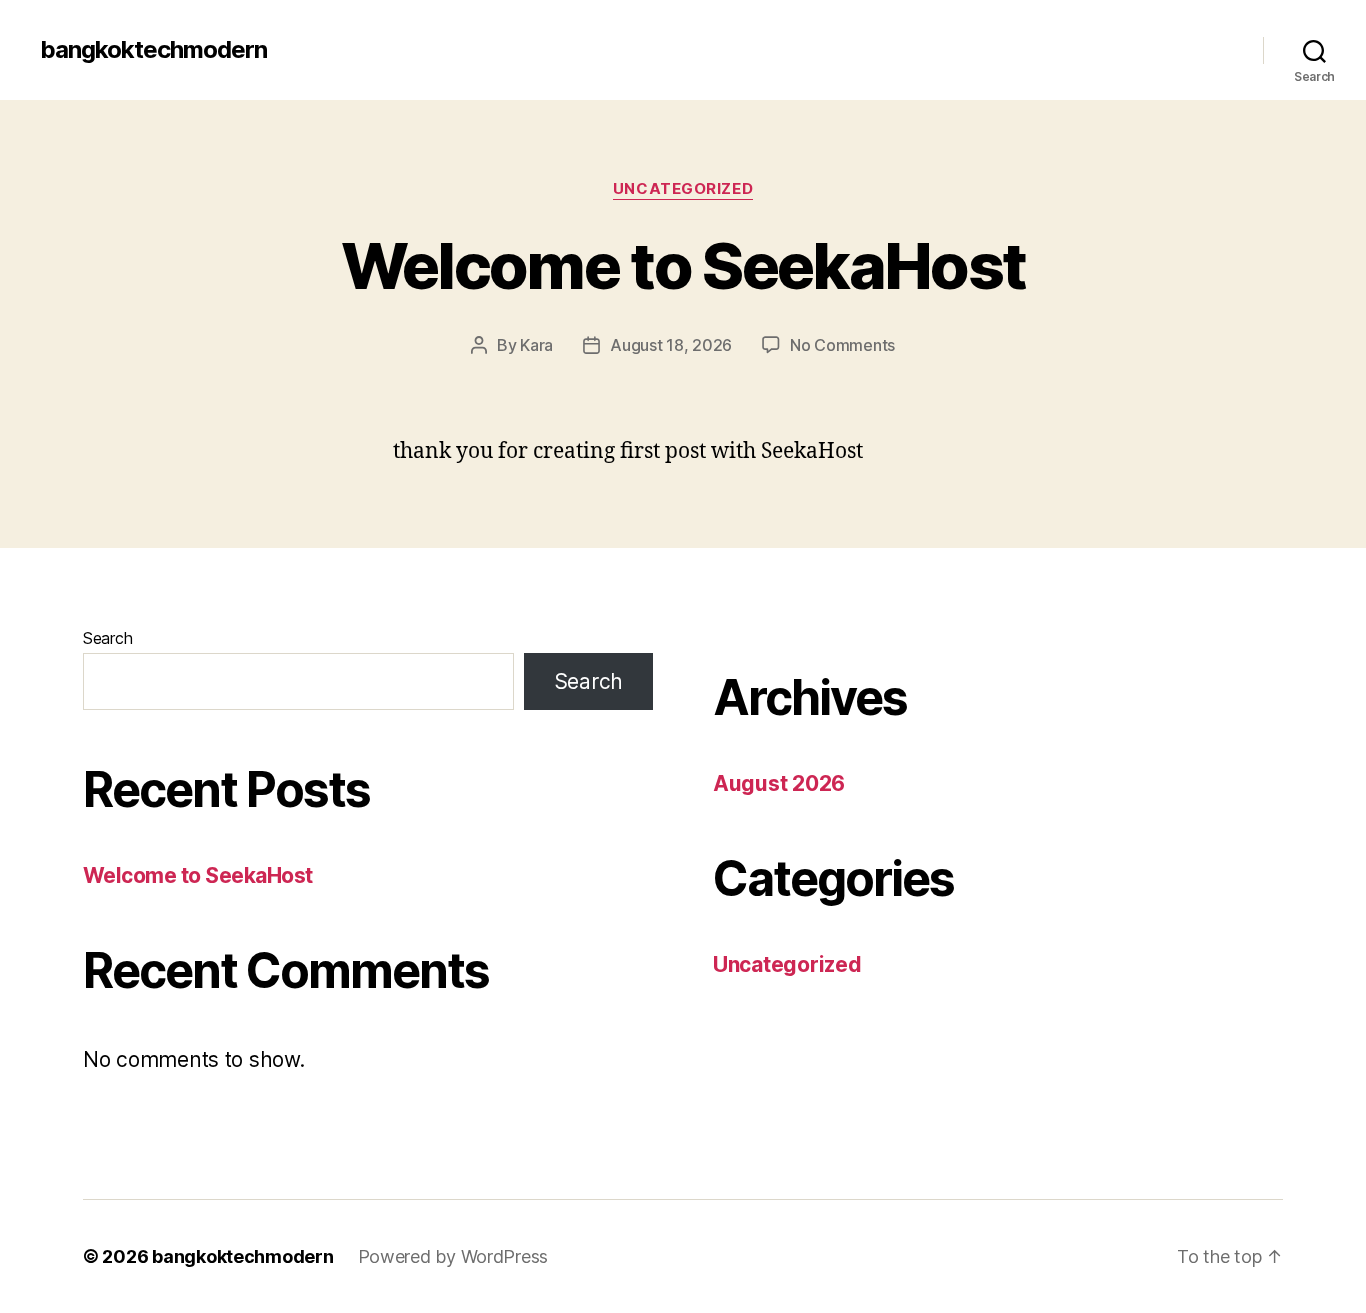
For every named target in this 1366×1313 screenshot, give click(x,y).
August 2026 (779, 783)
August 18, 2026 (671, 345)
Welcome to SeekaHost (683, 265)
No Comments (842, 345)
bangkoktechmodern (153, 50)
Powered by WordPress (453, 1256)
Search (107, 638)
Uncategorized (683, 189)
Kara (536, 345)
